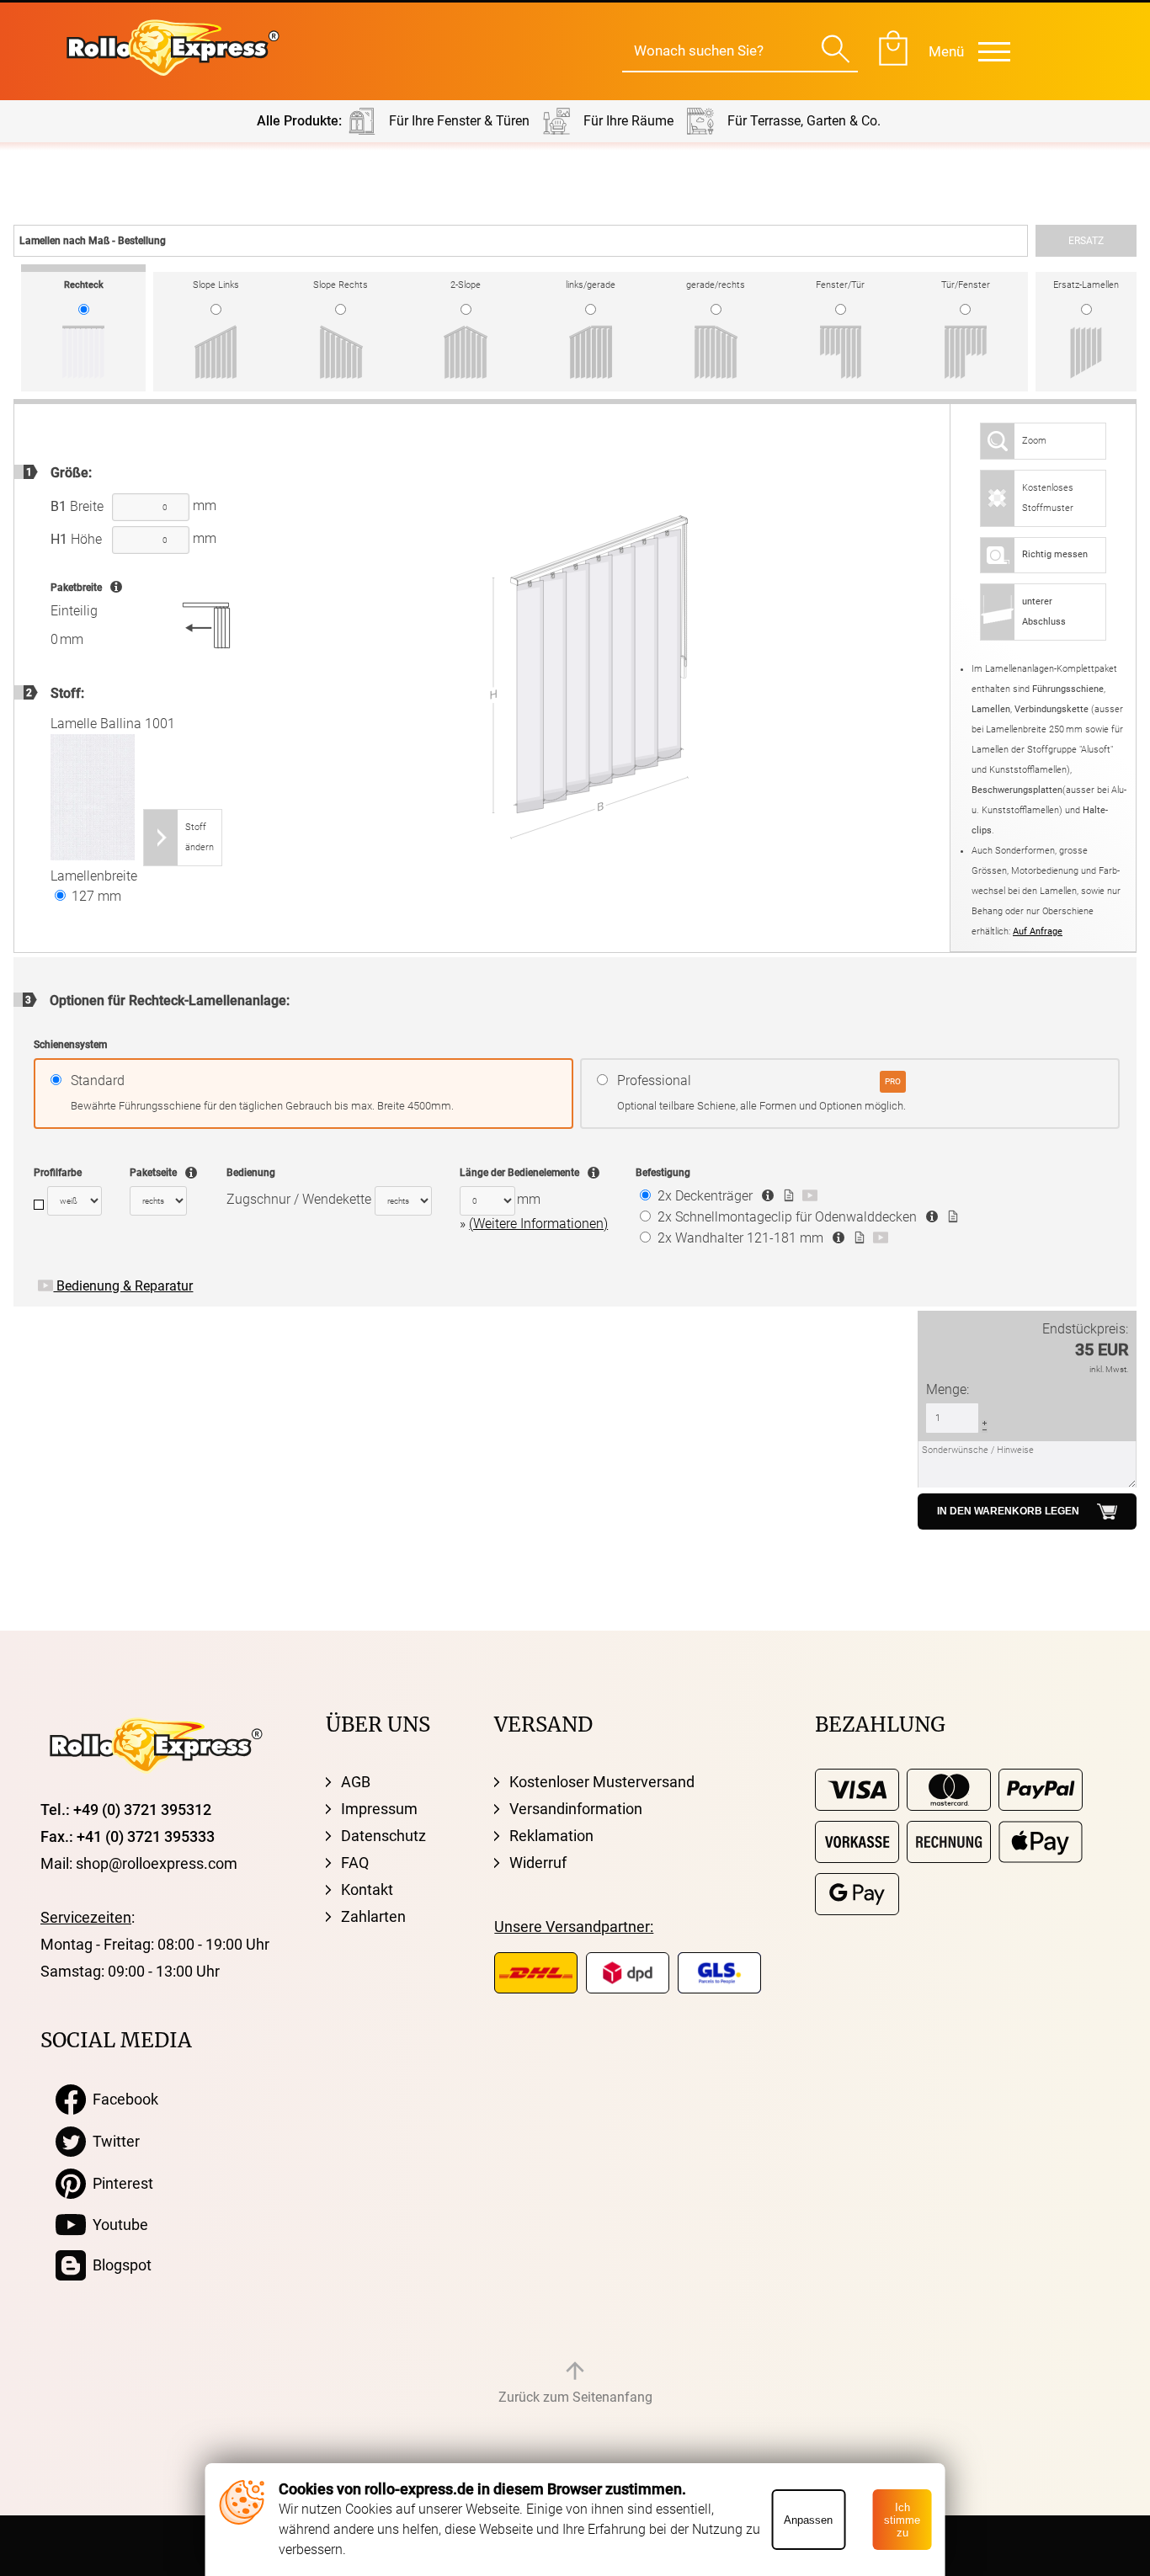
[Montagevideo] (808, 1196)
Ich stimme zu (902, 2520)
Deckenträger (705, 1196)
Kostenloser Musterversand (602, 1782)
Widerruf (538, 1863)
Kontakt (367, 1889)
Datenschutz (383, 1836)
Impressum (379, 1809)
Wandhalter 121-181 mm (740, 1238)
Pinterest (120, 2183)
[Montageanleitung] (787, 1196)
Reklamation (551, 1836)
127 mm (95, 896)
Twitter (113, 2141)
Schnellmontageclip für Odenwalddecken (787, 1217)
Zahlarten (373, 1916)
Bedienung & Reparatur (123, 1286)
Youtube (117, 2225)
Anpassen (808, 2520)
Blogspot (119, 2265)
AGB (356, 1782)
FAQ (355, 1863)
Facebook (122, 2099)
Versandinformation (576, 1809)
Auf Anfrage (1038, 931)
